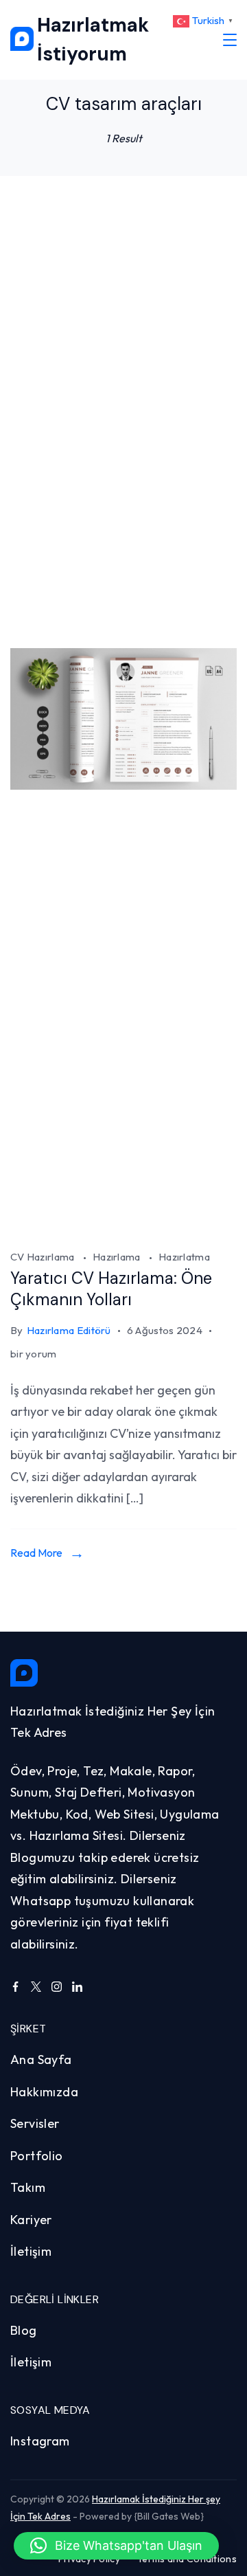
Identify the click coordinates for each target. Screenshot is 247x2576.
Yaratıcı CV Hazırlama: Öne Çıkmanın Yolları (111, 1289)
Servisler (35, 2123)
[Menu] (230, 40)
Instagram (40, 2441)
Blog (24, 2330)
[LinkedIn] (77, 1987)
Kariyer (31, 2220)
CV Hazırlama (44, 1257)
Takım (28, 2187)
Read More (36, 1553)
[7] (123, 1230)
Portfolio (37, 2156)
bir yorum (34, 1355)
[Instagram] (57, 1987)
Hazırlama (118, 1257)
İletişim (31, 2251)
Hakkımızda (44, 2092)
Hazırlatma (184, 1257)
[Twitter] (36, 1987)
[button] (116, 2546)
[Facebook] (15, 1987)
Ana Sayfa (41, 2059)
